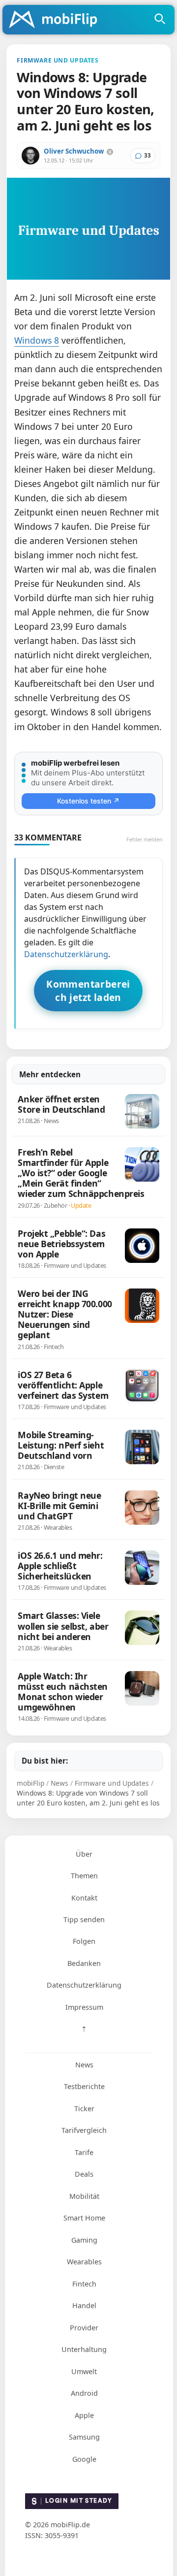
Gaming (84, 2240)
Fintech (84, 2284)
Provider (84, 2328)
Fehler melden (145, 839)
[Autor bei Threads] (110, 152)
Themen (84, 1876)
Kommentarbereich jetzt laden (88, 991)
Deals (84, 2174)
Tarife (84, 2152)
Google (84, 2459)
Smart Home (84, 2218)
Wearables (84, 2262)
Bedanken (84, 1963)
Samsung (84, 2437)
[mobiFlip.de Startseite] (57, 20)
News (84, 2065)
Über (84, 1854)
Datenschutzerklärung (66, 954)
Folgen (84, 1941)
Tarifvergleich (84, 2130)
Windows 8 (37, 340)
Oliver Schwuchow (74, 151)
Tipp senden (84, 1919)
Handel (84, 2305)
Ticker (84, 2109)
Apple (84, 2415)
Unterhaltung (84, 2349)
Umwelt (84, 2371)
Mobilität (84, 2196)
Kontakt (84, 1898)
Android (84, 2393)
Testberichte (84, 2086)
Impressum (84, 2007)
